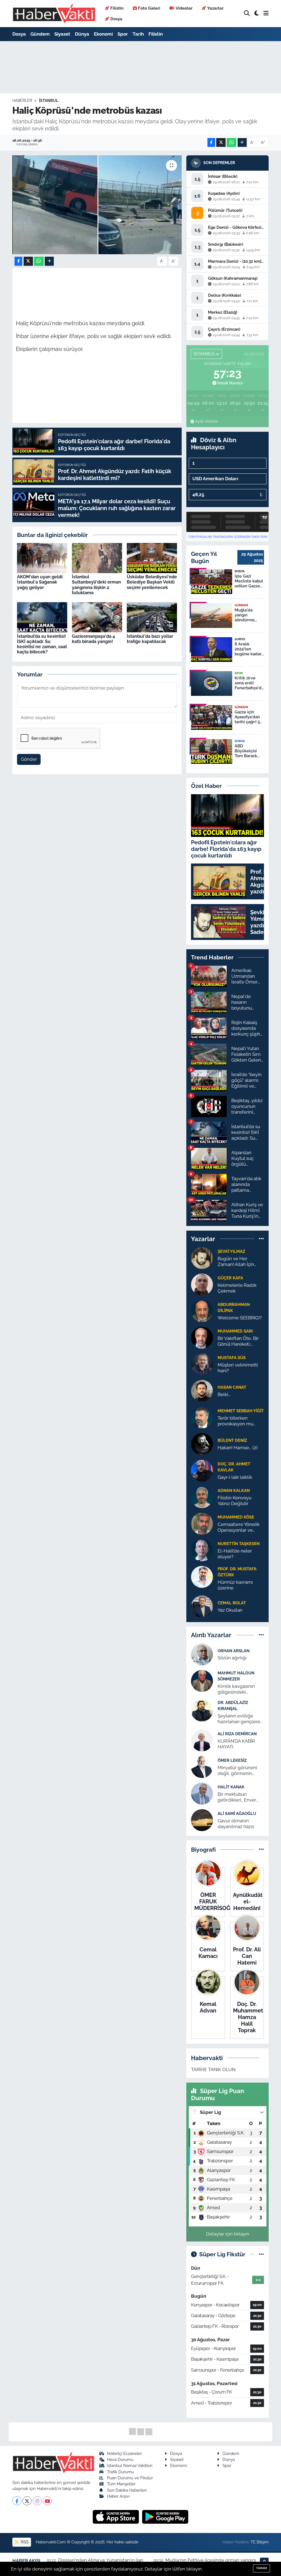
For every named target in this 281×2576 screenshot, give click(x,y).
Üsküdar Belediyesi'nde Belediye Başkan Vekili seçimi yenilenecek (152, 582)
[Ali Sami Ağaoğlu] (202, 1820)
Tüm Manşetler (121, 2484)
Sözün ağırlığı (232, 1658)
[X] (27, 2501)
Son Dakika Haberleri (127, 2490)
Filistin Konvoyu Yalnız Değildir (234, 1501)
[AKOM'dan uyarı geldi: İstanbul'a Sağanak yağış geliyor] (42, 557)
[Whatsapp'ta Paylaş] (231, 143)
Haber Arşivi (118, 2496)
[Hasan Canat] (202, 1390)
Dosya (116, 19)
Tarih (138, 34)
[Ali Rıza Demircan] (202, 1740)
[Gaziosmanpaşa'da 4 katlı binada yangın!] (97, 617)
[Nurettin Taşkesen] (202, 1550)
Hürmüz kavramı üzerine (235, 1585)
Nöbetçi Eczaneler (124, 2453)
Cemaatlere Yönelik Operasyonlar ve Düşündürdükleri (239, 1527)
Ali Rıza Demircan (237, 1734)
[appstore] (116, 2517)
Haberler (22, 101)
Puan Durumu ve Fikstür (130, 2478)
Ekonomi (103, 34)
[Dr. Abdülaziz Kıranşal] (202, 1710)
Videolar (184, 8)
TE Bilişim (260, 2542)
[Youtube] (47, 2501)
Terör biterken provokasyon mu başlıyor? (235, 1421)
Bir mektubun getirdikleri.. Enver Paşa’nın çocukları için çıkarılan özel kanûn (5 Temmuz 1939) (241, 1797)
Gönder (29, 759)
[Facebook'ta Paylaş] (211, 143)
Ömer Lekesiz (232, 1760)
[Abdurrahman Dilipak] (202, 1311)
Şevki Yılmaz (231, 1251)
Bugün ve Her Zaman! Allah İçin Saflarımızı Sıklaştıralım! (236, 1262)
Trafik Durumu (120, 2472)
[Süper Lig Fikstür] (261, 2254)
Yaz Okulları (230, 1610)
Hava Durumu (120, 2459)
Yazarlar (215, 8)
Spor (123, 34)
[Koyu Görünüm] (257, 14)
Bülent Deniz (232, 1440)
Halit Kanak (231, 1787)
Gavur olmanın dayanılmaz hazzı (236, 1824)
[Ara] (247, 14)
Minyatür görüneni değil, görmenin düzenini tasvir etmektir (237, 1771)
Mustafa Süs (232, 1358)
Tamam (262, 2568)
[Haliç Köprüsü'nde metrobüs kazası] (97, 205)
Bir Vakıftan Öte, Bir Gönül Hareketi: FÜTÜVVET (238, 1341)
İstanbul (49, 101)
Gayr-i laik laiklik (235, 1477)
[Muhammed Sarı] (202, 1337)
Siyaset (62, 34)
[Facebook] (17, 2501)
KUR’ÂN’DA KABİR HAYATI (236, 1744)
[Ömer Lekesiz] (202, 1766)
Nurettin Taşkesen (239, 1544)
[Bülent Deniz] (202, 1443)
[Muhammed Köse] (202, 1523)
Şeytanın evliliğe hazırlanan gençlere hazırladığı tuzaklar (239, 1719)
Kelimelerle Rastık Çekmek (237, 1288)
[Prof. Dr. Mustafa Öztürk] (202, 1576)
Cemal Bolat (232, 1603)
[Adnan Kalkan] (202, 1497)
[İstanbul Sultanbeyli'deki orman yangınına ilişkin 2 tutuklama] (97, 557)
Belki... (224, 1394)
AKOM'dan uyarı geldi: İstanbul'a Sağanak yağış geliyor (40, 582)
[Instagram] (37, 2501)
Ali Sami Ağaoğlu (237, 1813)
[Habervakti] (54, 14)
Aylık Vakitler (207, 421)
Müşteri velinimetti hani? (238, 1368)
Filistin (117, 8)
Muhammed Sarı (235, 1331)
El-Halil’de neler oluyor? (235, 1554)
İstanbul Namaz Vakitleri (130, 2465)
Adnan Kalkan (234, 1490)
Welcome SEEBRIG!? (240, 1318)
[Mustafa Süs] (202, 1364)
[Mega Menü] (266, 13)
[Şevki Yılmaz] (202, 1257)
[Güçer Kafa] (202, 1284)
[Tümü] (261, 1239)
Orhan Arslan (234, 1651)
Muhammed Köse (236, 1517)
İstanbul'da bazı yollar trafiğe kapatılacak (150, 639)
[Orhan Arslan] (202, 1654)
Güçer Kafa (230, 1278)
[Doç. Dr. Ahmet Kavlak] (202, 1470)
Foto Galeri (149, 8)
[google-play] (165, 2517)
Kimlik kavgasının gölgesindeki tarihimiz (236, 1689)
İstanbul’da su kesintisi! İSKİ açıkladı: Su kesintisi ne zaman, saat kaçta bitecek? (42, 644)
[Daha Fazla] (242, 143)
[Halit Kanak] (202, 1793)
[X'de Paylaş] (221, 143)
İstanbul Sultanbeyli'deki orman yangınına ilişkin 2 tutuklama (96, 585)
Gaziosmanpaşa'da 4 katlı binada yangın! (93, 639)
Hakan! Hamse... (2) (238, 1448)
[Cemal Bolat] (202, 1606)
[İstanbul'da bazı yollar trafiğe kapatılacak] (152, 617)
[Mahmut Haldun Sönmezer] (202, 1680)
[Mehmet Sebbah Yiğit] (202, 1417)
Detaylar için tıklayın (228, 2234)
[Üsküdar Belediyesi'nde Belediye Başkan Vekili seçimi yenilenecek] (152, 557)
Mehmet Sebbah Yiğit (241, 1411)
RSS (24, 2542)
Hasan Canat (232, 1387)
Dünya (82, 34)
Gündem (40, 34)
